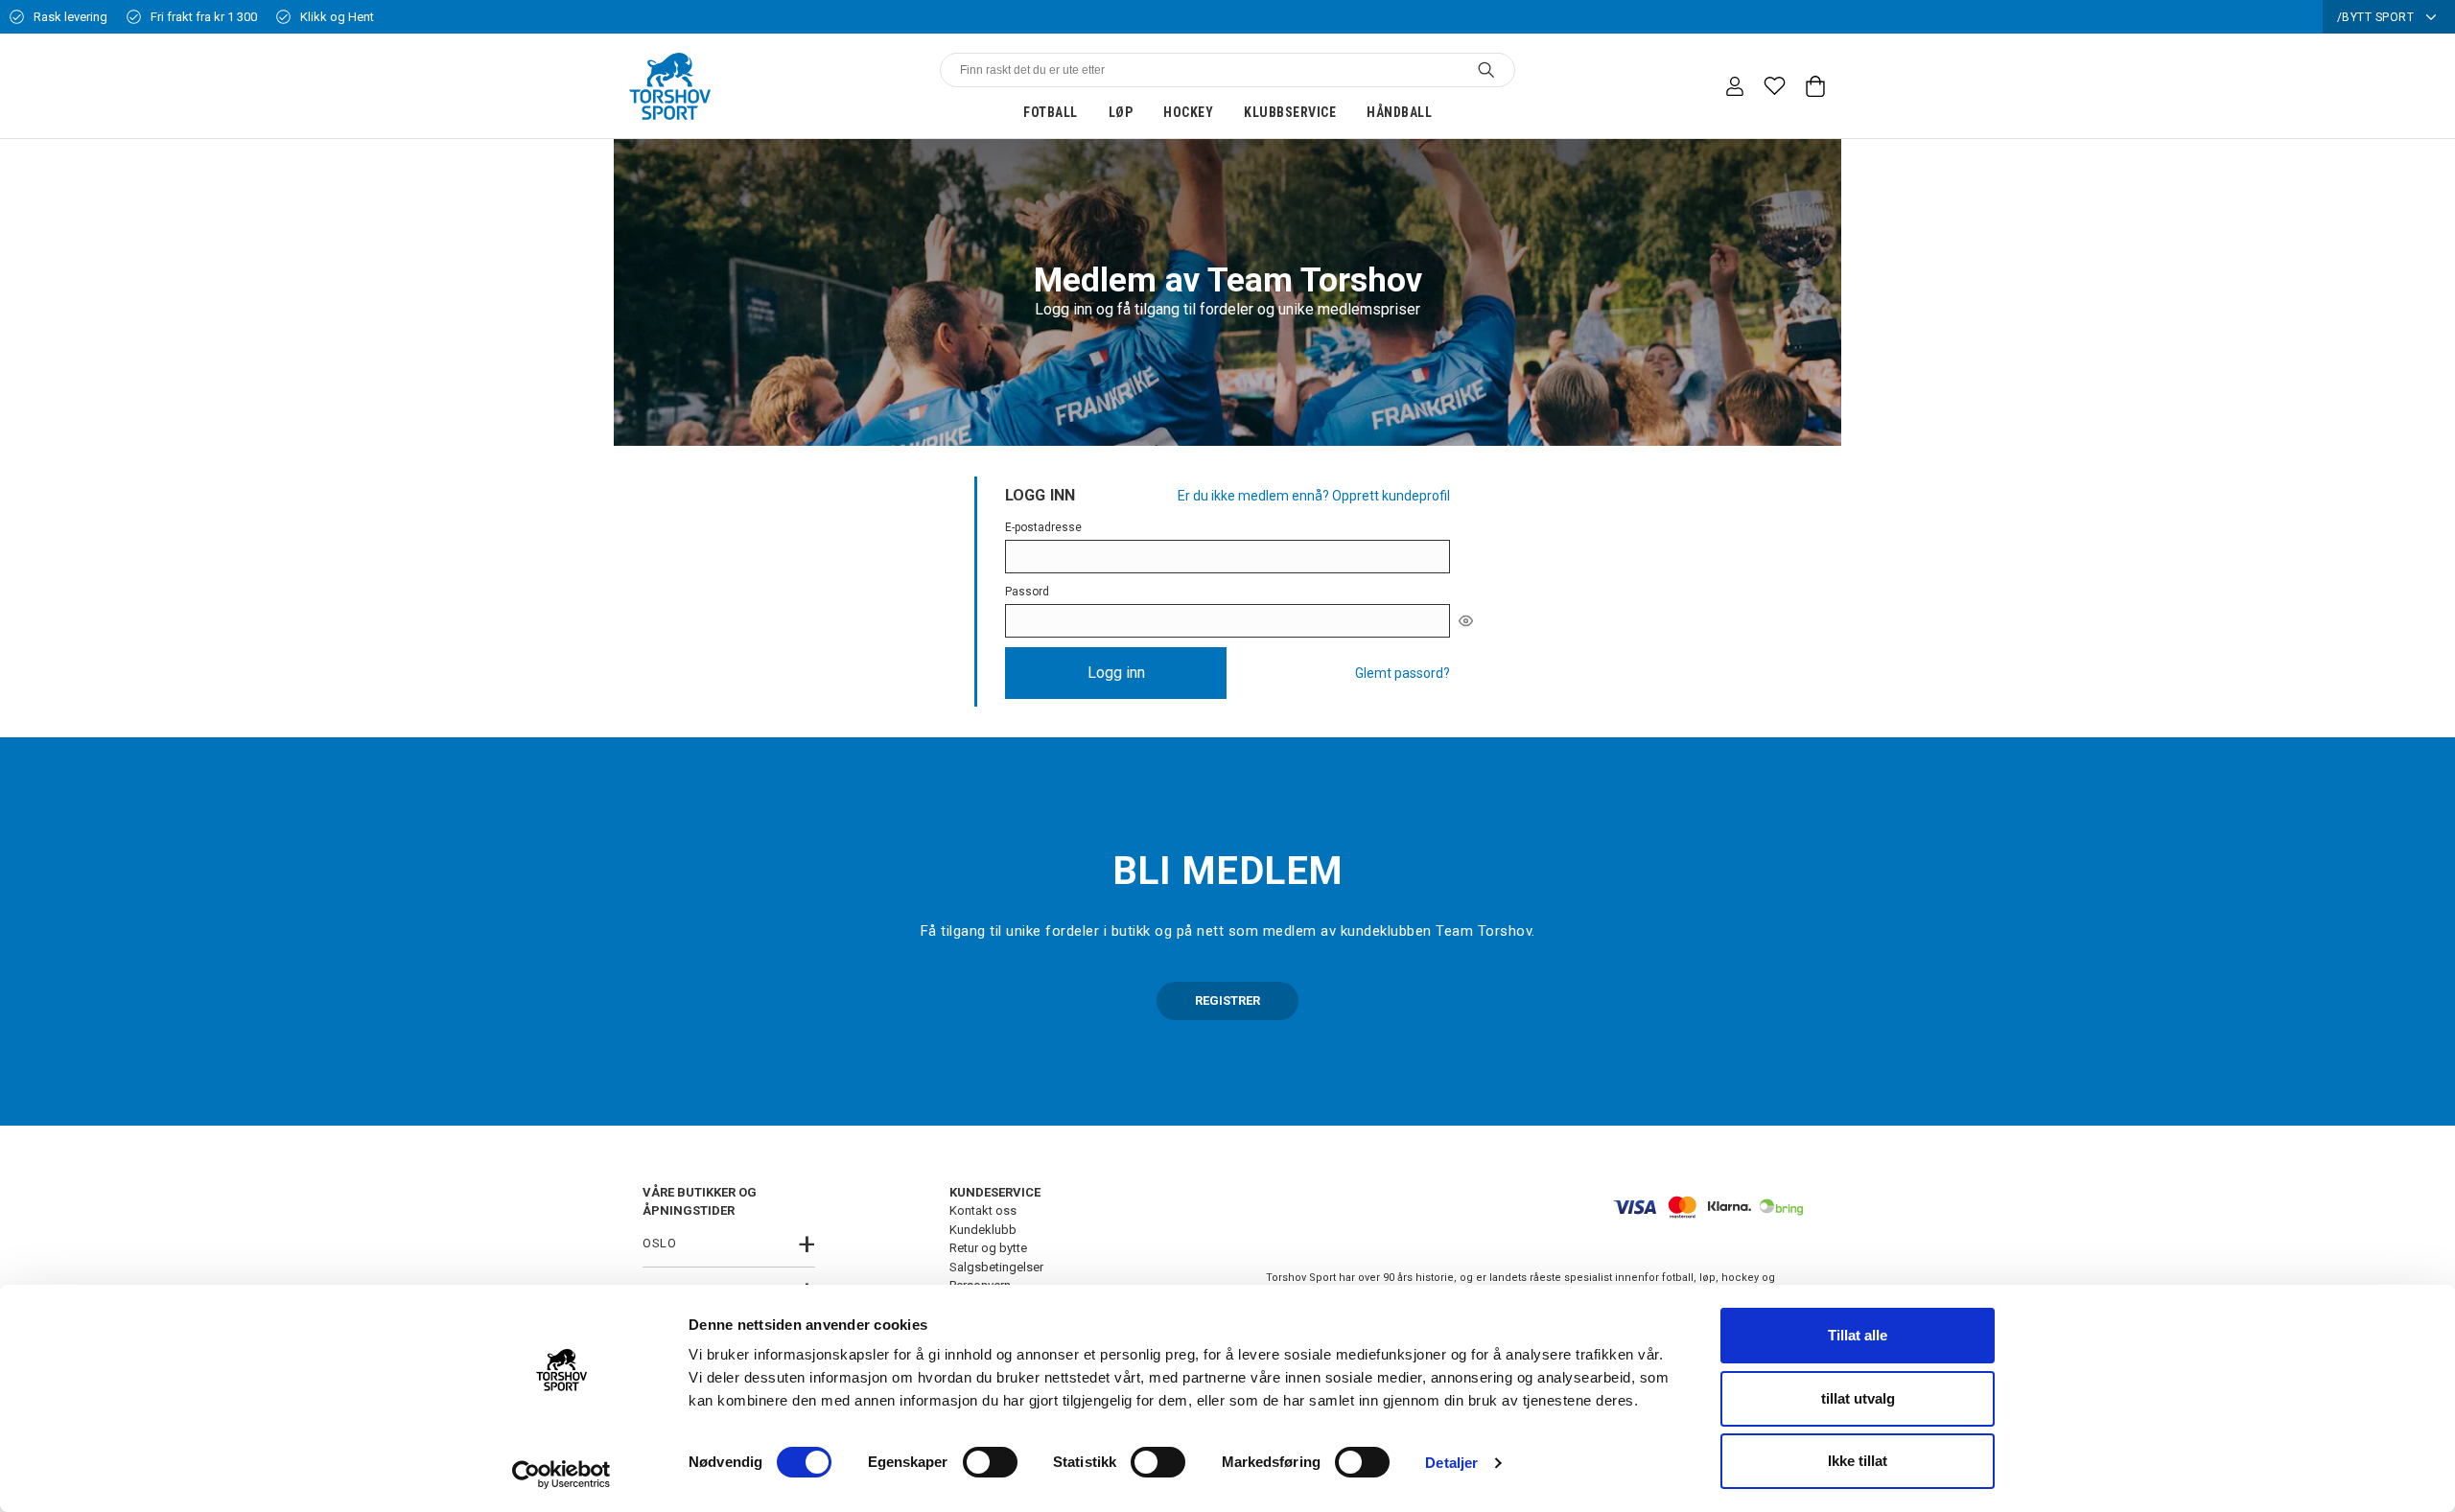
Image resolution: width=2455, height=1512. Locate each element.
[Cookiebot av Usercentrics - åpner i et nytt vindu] (561, 1475)
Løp (1121, 112)
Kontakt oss (983, 1210)
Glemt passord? (1403, 673)
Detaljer (1451, 1463)
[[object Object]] (1466, 620)
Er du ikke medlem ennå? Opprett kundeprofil (1314, 496)
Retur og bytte (988, 1248)
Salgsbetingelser (996, 1267)
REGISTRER (1227, 1000)
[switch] (990, 1462)
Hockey (1188, 112)
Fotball (1051, 112)
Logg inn (1116, 673)
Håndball (1399, 112)
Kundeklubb (983, 1230)
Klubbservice (1290, 112)
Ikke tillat (1858, 1461)
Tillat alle (1858, 1335)
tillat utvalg (1858, 1398)
